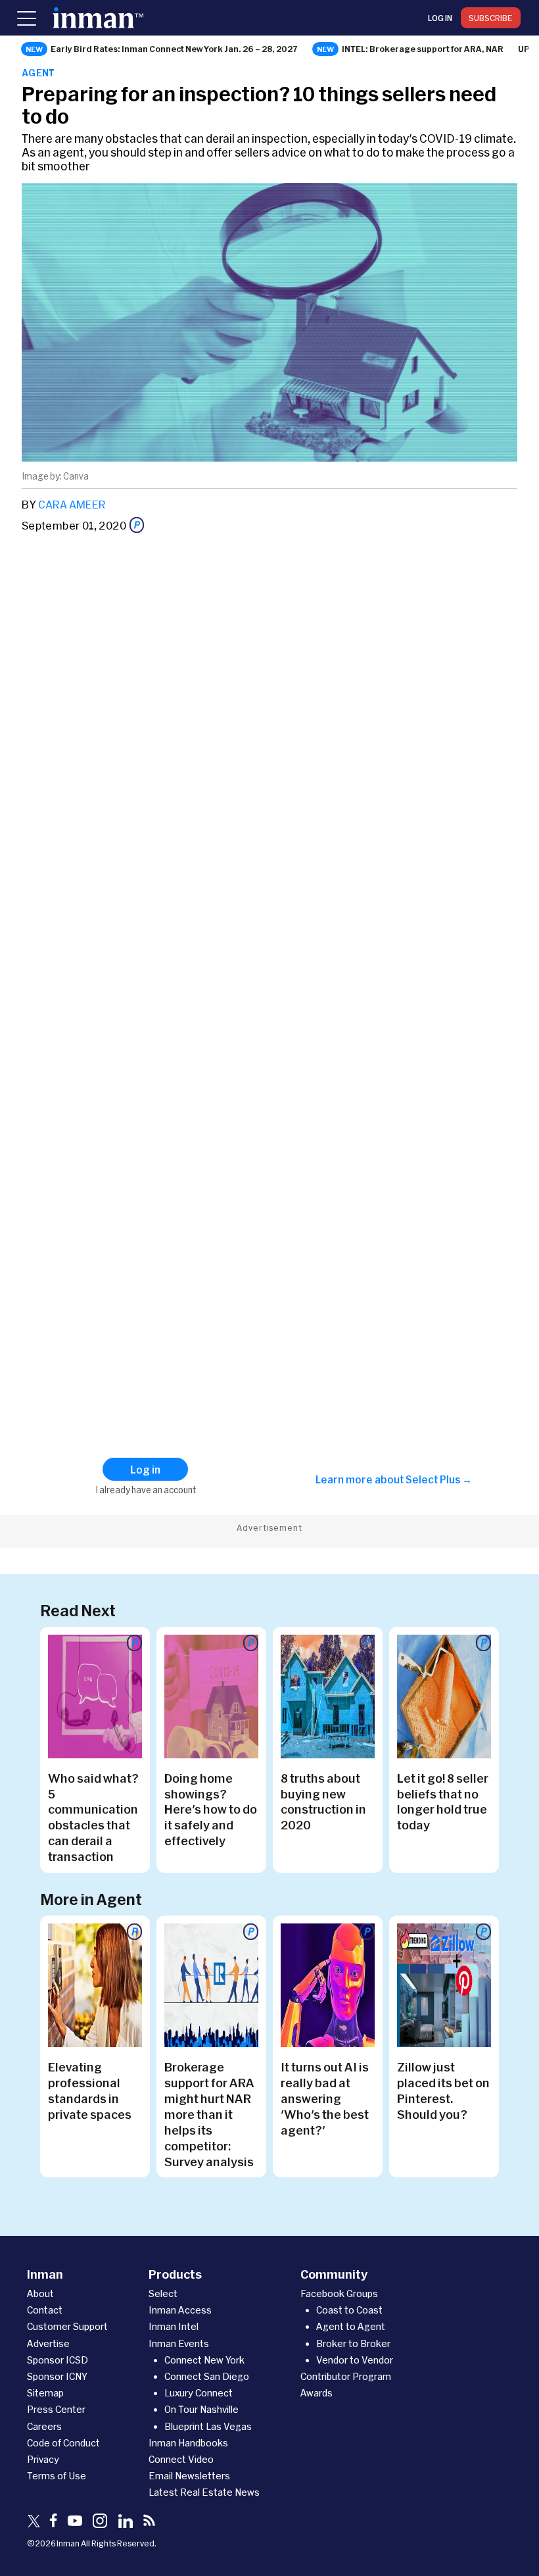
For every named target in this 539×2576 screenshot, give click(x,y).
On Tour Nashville (201, 2409)
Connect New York (204, 2360)
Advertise (48, 2343)
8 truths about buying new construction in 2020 (323, 1802)
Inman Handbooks (188, 2443)
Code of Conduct (63, 2443)
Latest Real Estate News (204, 2492)
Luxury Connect (199, 2393)
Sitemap (45, 2393)
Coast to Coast (349, 2310)
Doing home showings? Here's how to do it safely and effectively (211, 1810)
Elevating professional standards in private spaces (90, 2091)
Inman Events (179, 2343)
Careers (44, 2426)
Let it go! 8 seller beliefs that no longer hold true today (443, 1802)
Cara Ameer (72, 504)
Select (163, 2293)
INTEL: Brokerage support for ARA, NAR (423, 49)
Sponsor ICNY (57, 2376)
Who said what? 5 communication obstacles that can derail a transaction (93, 1818)
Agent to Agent (351, 2326)
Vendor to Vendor (355, 2360)
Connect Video (181, 2459)
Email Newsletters (189, 2476)
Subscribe (491, 18)
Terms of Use (57, 2476)
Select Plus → (439, 1479)
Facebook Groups (339, 2293)
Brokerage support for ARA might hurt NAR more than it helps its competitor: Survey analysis (209, 2114)
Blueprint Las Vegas (208, 2426)
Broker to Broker (353, 2343)
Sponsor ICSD (58, 2360)
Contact (45, 2310)
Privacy (43, 2459)
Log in (440, 18)
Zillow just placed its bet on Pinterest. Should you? (443, 2091)
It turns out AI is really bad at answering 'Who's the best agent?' (325, 2098)
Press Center (56, 2409)
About (40, 2293)
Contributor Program (346, 2376)
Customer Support (67, 2326)
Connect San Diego (207, 2376)
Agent (38, 73)
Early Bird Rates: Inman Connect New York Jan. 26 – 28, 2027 (174, 49)
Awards (316, 2393)
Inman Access (180, 2310)
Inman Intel (174, 2326)
